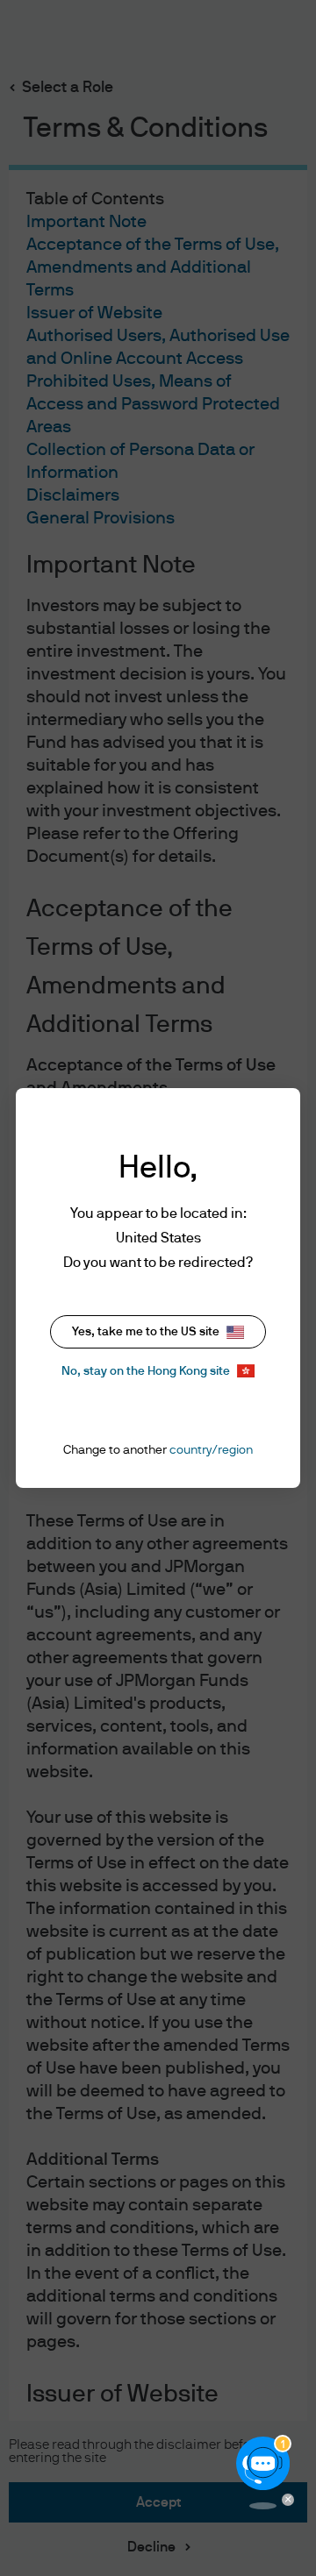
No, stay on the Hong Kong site (146, 1371)
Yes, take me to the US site (146, 1332)
